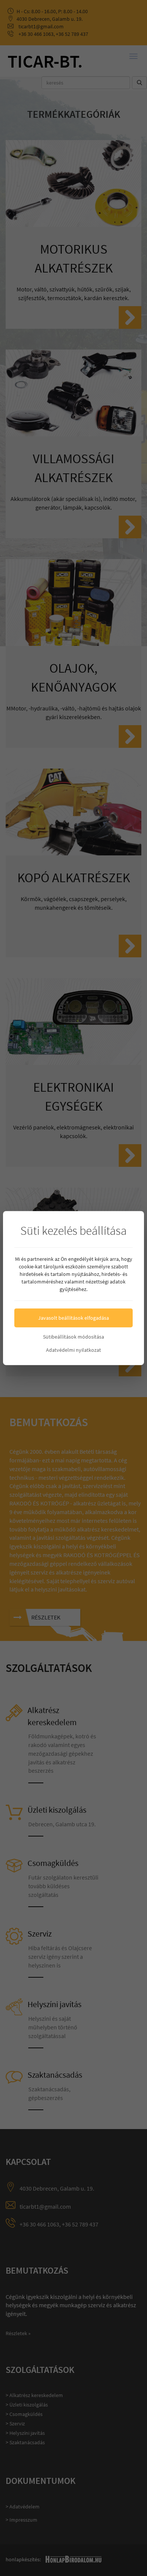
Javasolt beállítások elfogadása (73, 1318)
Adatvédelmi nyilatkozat (73, 1350)
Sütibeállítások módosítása (73, 1337)
